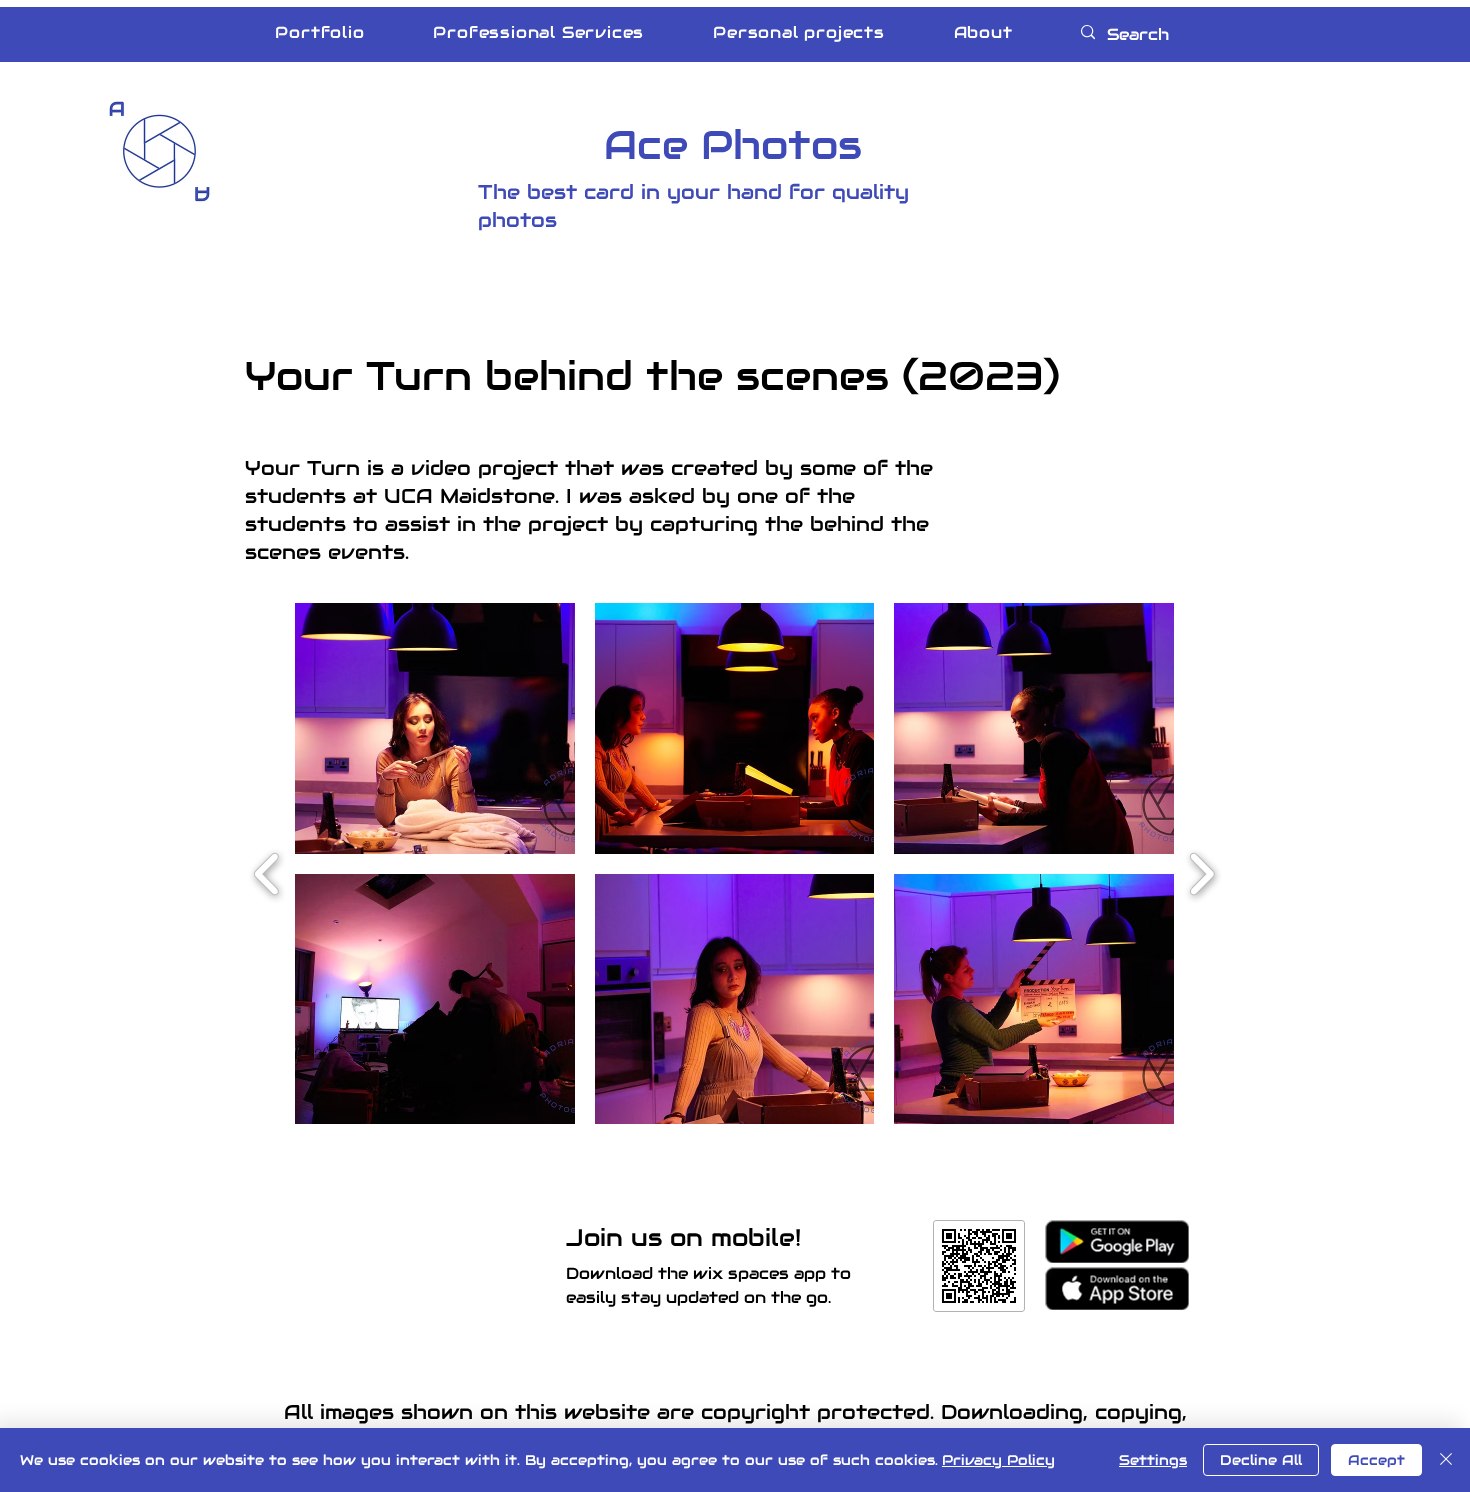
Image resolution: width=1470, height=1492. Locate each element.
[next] (1201, 871)
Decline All (1261, 1460)
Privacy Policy (998, 1460)
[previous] (267, 871)
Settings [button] (1153, 1460)
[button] (435, 728)
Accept (1376, 1460)
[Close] (1446, 1460)
